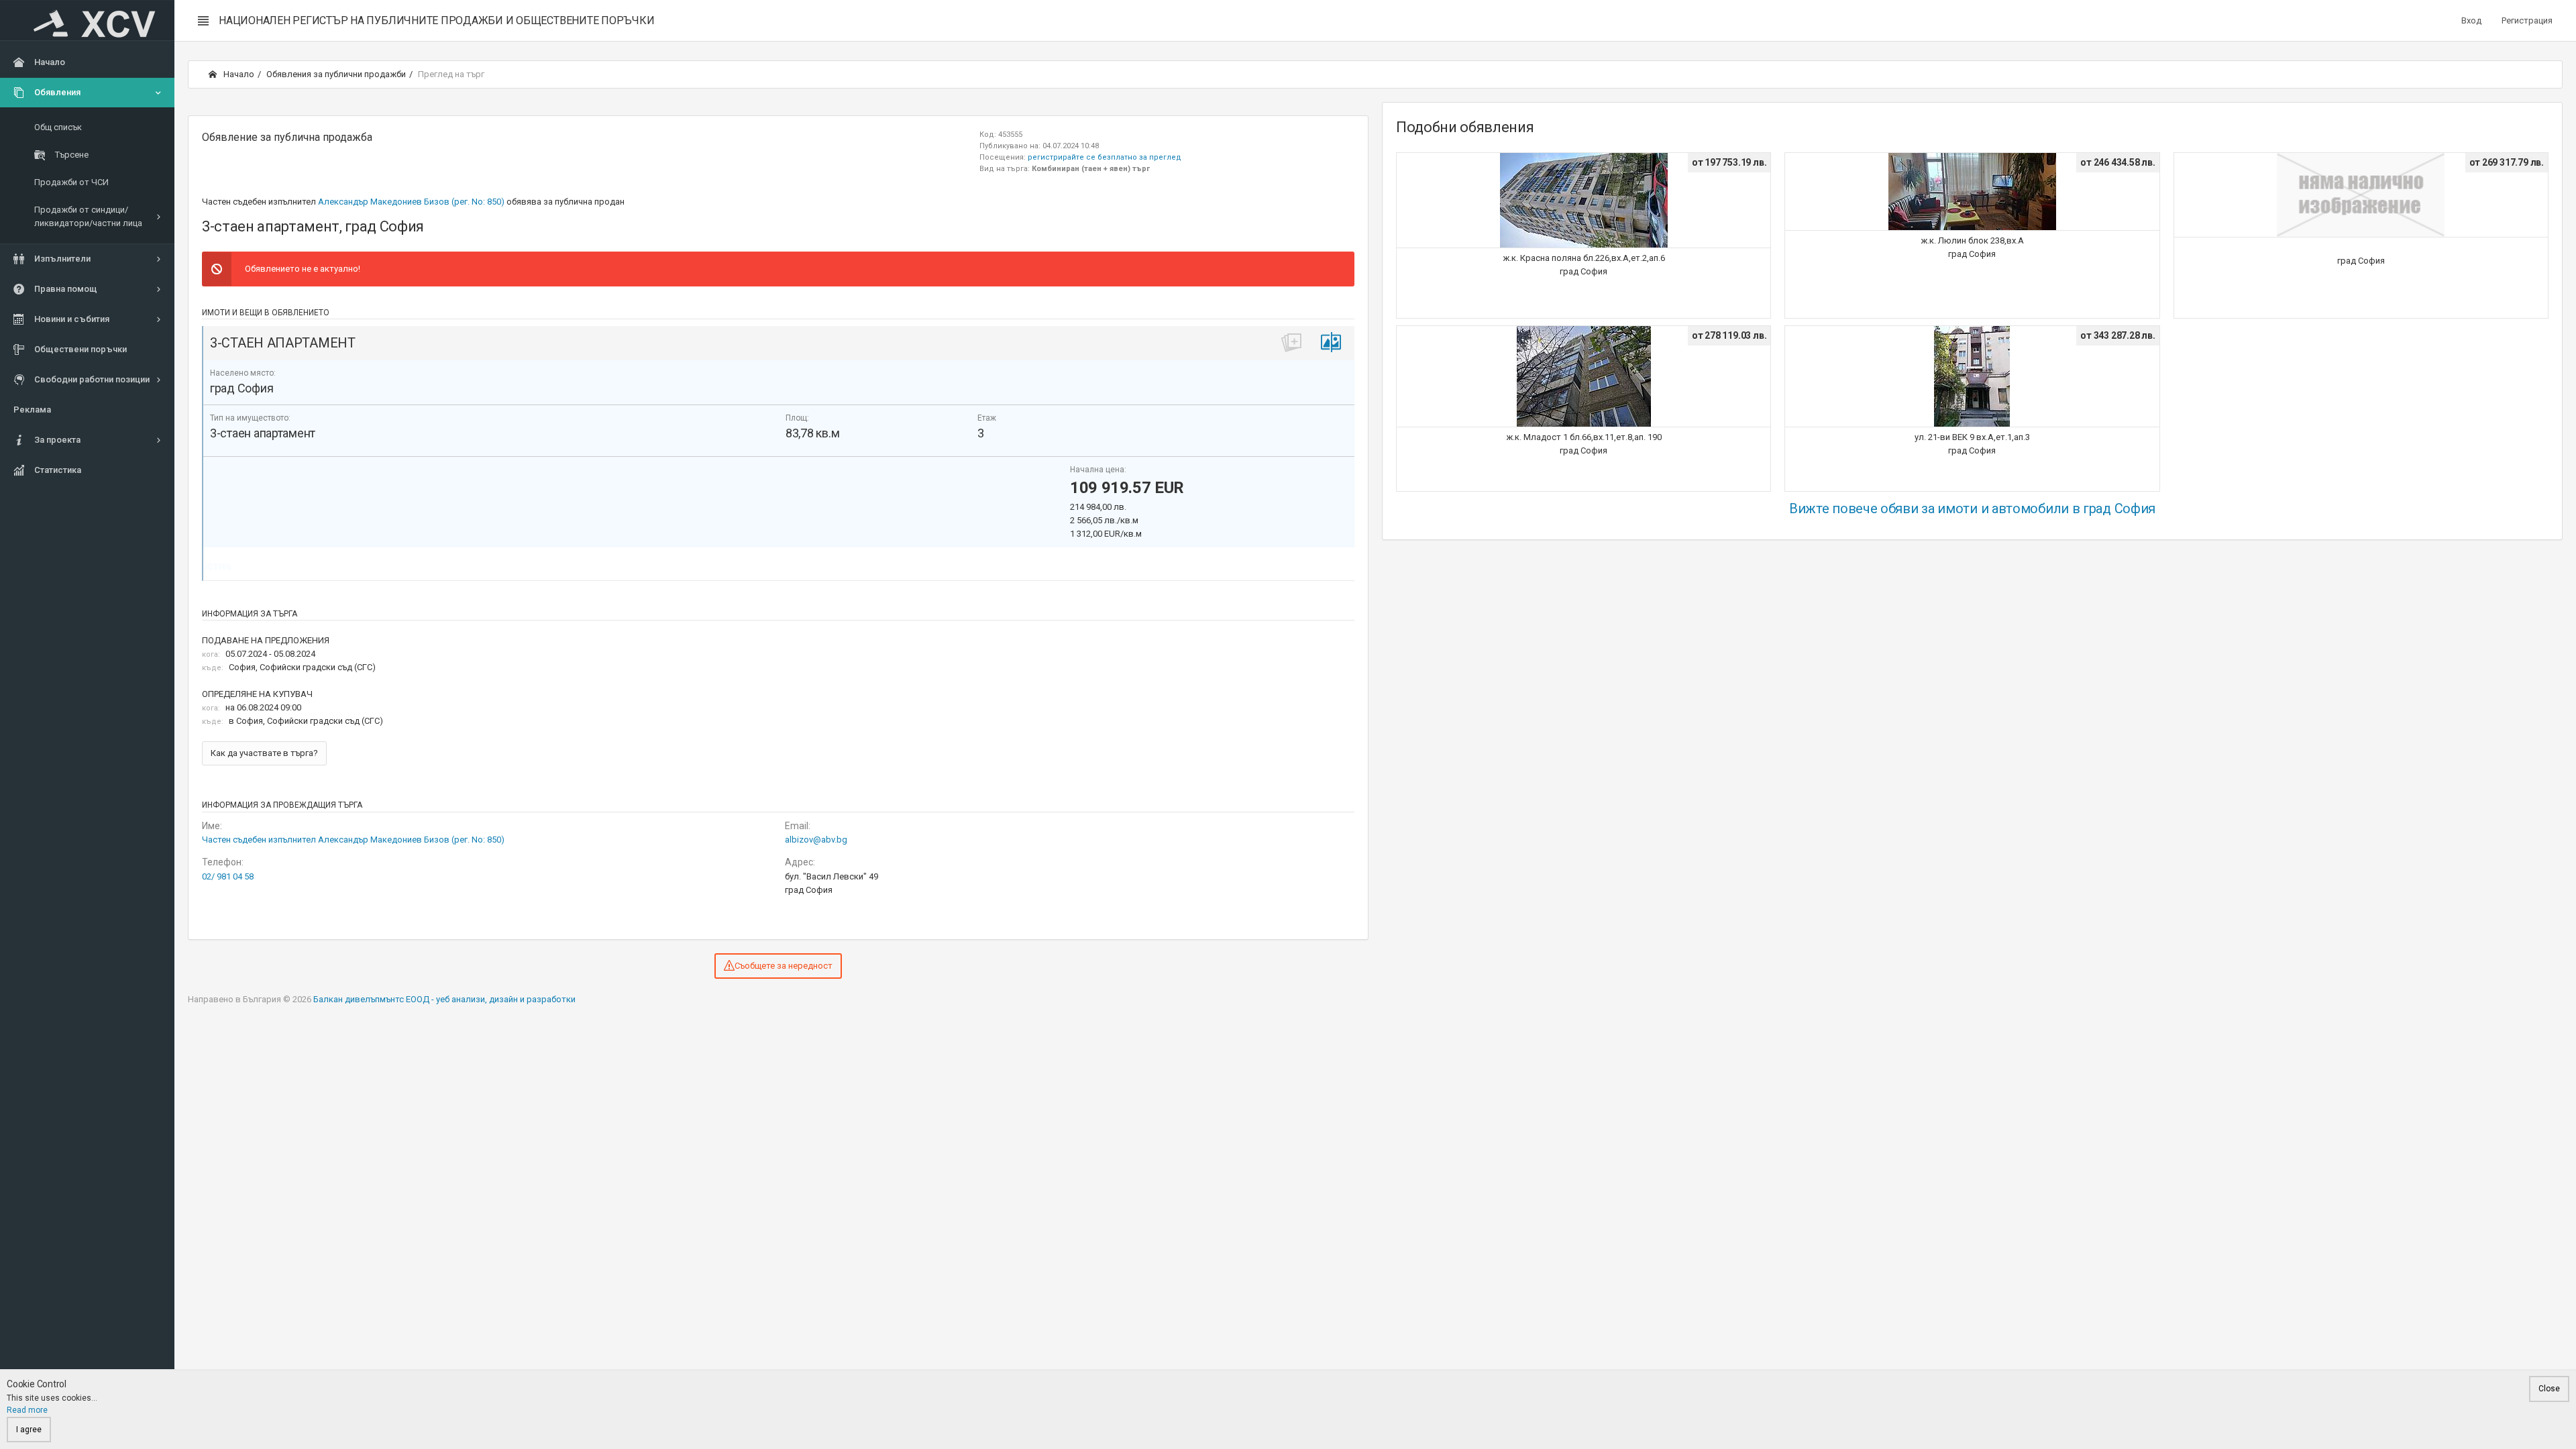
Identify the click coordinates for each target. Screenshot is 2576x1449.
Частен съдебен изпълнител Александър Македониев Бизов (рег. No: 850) (353, 840)
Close (2549, 1389)
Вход (2471, 20)
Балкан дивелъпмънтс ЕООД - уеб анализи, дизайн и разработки (444, 999)
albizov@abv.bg (816, 840)
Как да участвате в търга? (264, 753)
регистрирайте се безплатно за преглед (1105, 157)
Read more (27, 1410)
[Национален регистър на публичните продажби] (87, 21)
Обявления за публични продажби (336, 74)
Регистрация (2527, 20)
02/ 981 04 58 (228, 876)
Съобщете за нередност (784, 966)
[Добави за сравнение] (1331, 342)
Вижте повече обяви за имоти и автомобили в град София (1972, 508)
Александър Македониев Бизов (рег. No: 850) (411, 202)
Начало (238, 74)
